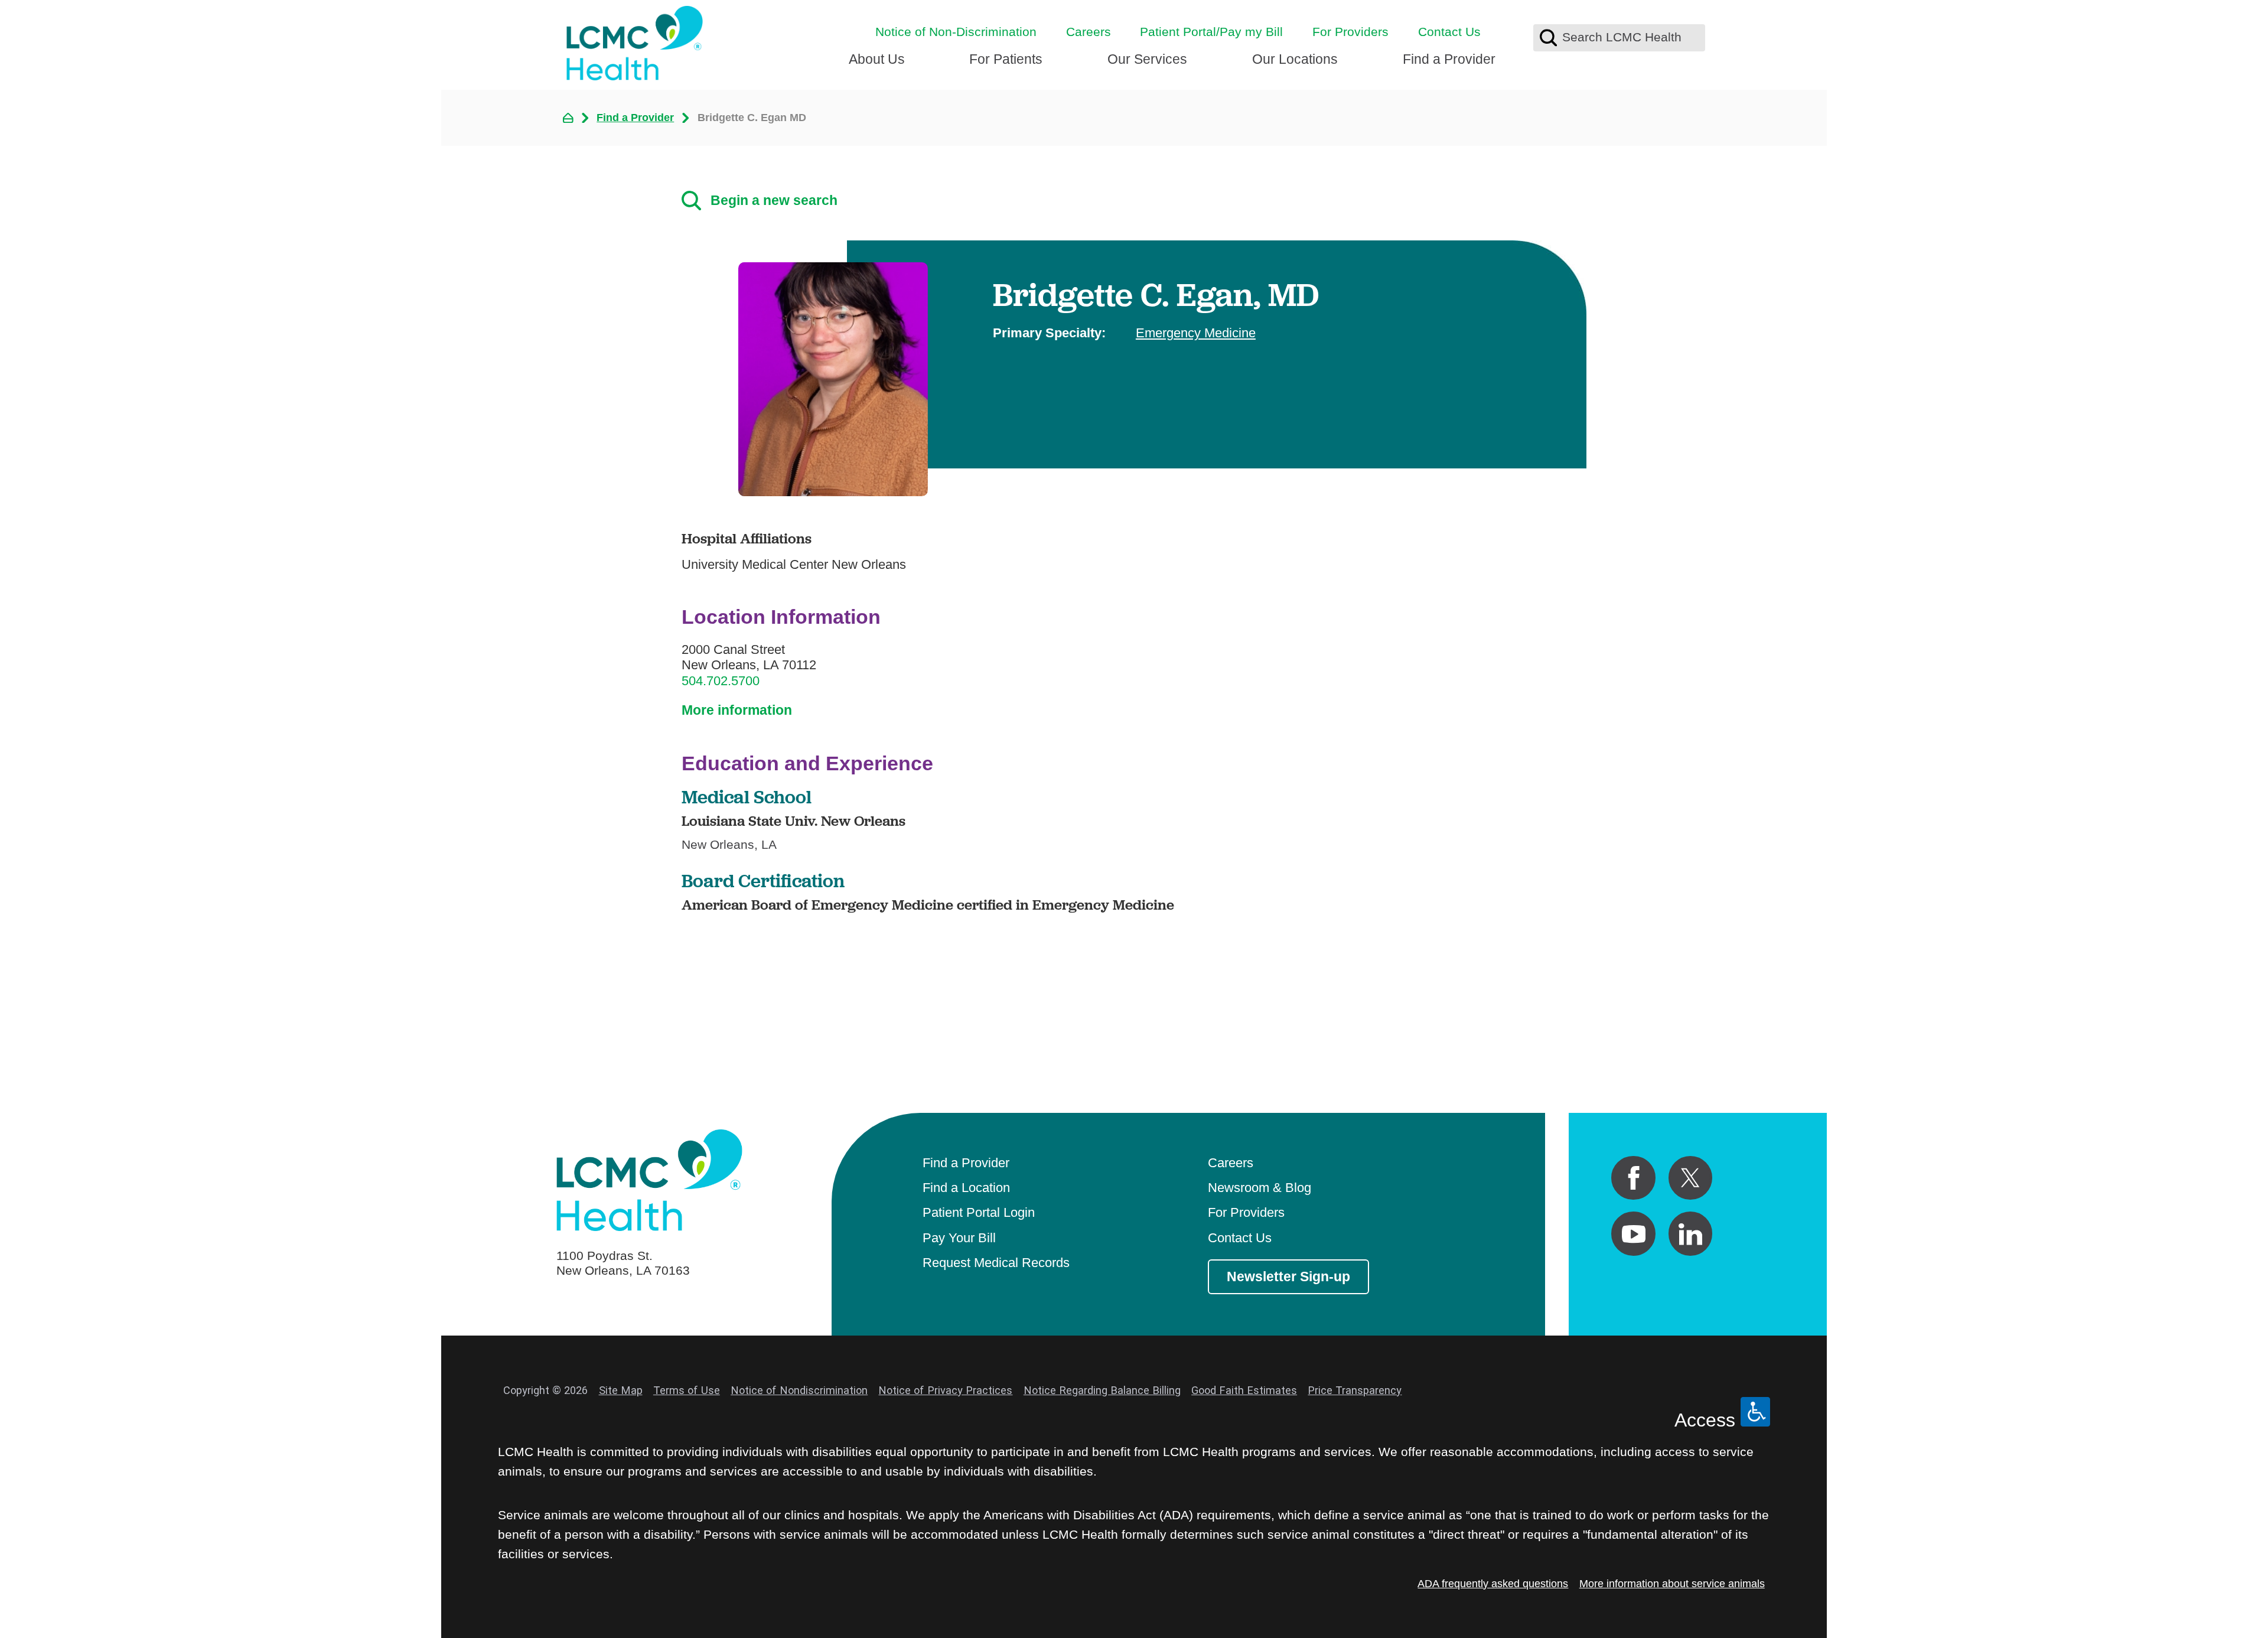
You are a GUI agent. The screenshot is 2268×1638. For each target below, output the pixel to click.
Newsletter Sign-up (1288, 1276)
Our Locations (1295, 59)
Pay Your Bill (959, 1238)
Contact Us (1449, 32)
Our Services (1147, 59)
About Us (877, 59)
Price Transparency (1355, 1390)
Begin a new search (774, 200)
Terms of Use (687, 1390)
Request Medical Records (996, 1263)
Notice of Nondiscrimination (799, 1390)
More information (737, 710)
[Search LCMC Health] (1548, 38)
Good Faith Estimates (1244, 1390)
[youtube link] (1633, 1234)
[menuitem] (877, 65)
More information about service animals (1672, 1583)
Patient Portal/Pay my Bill (1211, 32)
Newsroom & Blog (1260, 1188)
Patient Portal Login (979, 1212)
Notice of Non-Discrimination (956, 32)
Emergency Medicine (1196, 333)
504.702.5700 (721, 681)
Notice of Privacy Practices (945, 1390)
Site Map (621, 1390)
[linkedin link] (1691, 1234)
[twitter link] (1691, 1178)
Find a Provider (1449, 59)
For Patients (1006, 59)
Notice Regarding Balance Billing (1102, 1390)
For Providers (1350, 32)
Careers (1089, 32)
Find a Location (966, 1188)
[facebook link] (1633, 1178)
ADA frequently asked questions (1493, 1583)
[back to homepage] (568, 118)
